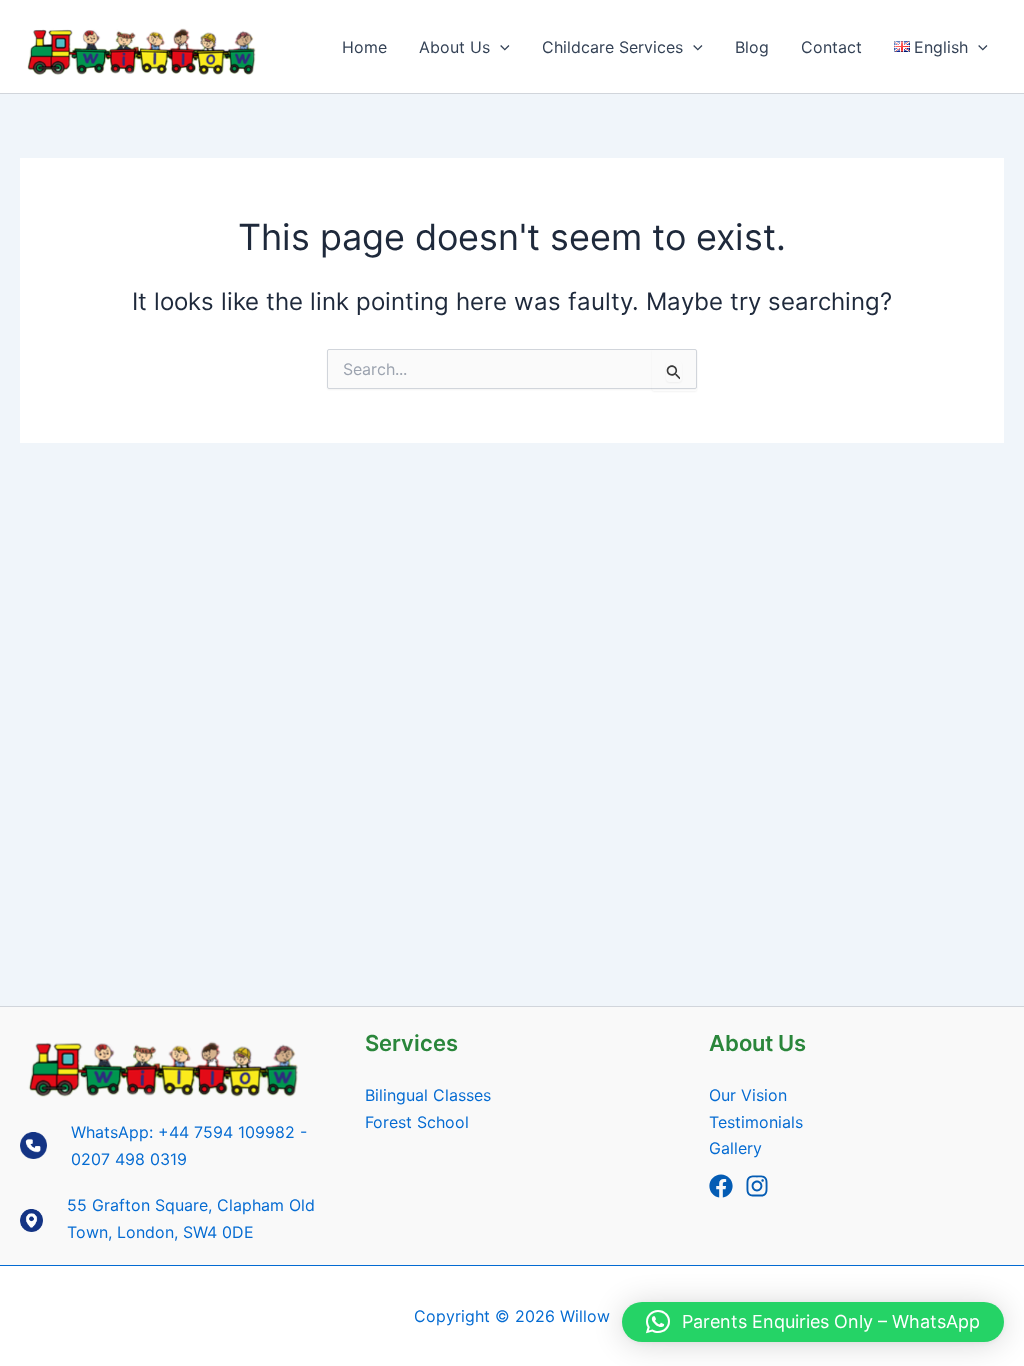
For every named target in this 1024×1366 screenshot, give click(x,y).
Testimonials (756, 1122)
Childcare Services (612, 47)
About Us (454, 47)
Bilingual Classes (428, 1095)
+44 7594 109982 (226, 1132)
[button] (500, 47)
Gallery (735, 1148)
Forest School (417, 1122)
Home (364, 47)
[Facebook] (721, 1186)
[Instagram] (757, 1186)
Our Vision (748, 1095)
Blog (752, 47)
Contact (831, 47)
